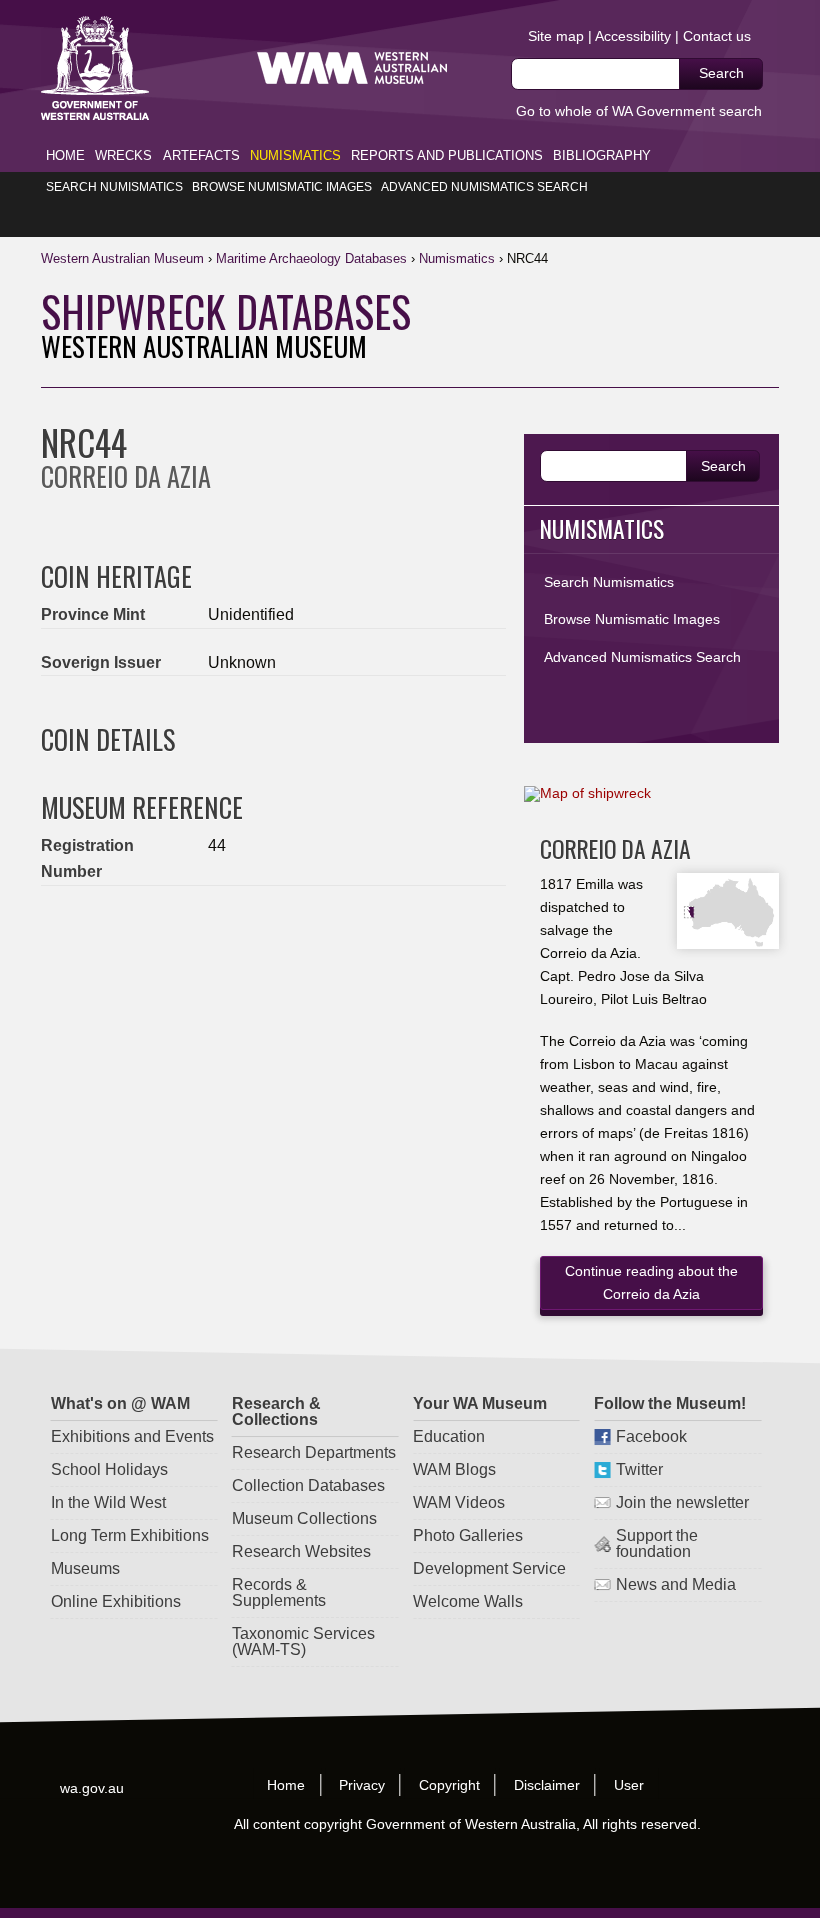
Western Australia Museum (95, 68)
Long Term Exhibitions (130, 1535)
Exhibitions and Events (132, 1436)
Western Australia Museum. (352, 68)
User (629, 1785)
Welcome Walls (469, 1601)
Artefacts (201, 155)
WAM (124, 258)
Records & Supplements (279, 1592)
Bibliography (602, 155)
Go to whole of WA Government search (639, 111)
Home (65, 155)
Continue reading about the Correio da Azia (651, 1282)
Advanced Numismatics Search (484, 187)
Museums (85, 1568)
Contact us (717, 36)
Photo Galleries (469, 1535)
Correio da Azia (615, 848)
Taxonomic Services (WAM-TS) (303, 1641)
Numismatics (295, 155)
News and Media (677, 1584)
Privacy (362, 1785)
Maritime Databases (311, 258)
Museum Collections (304, 1518)
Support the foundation (658, 1543)
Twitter (640, 1469)
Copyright (449, 1785)
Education (450, 1436)
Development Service (490, 1568)
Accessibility (633, 36)
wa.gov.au (92, 1788)
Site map (556, 36)
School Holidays (109, 1469)
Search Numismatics (114, 187)
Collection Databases (308, 1485)
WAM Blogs (455, 1469)
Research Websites (301, 1551)
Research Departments (314, 1452)
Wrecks (123, 155)
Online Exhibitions (116, 1601)
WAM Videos (460, 1502)
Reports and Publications (447, 155)
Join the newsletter (683, 1502)
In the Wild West (108, 1502)
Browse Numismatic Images (282, 187)
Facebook (652, 1436)
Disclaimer (547, 1785)
